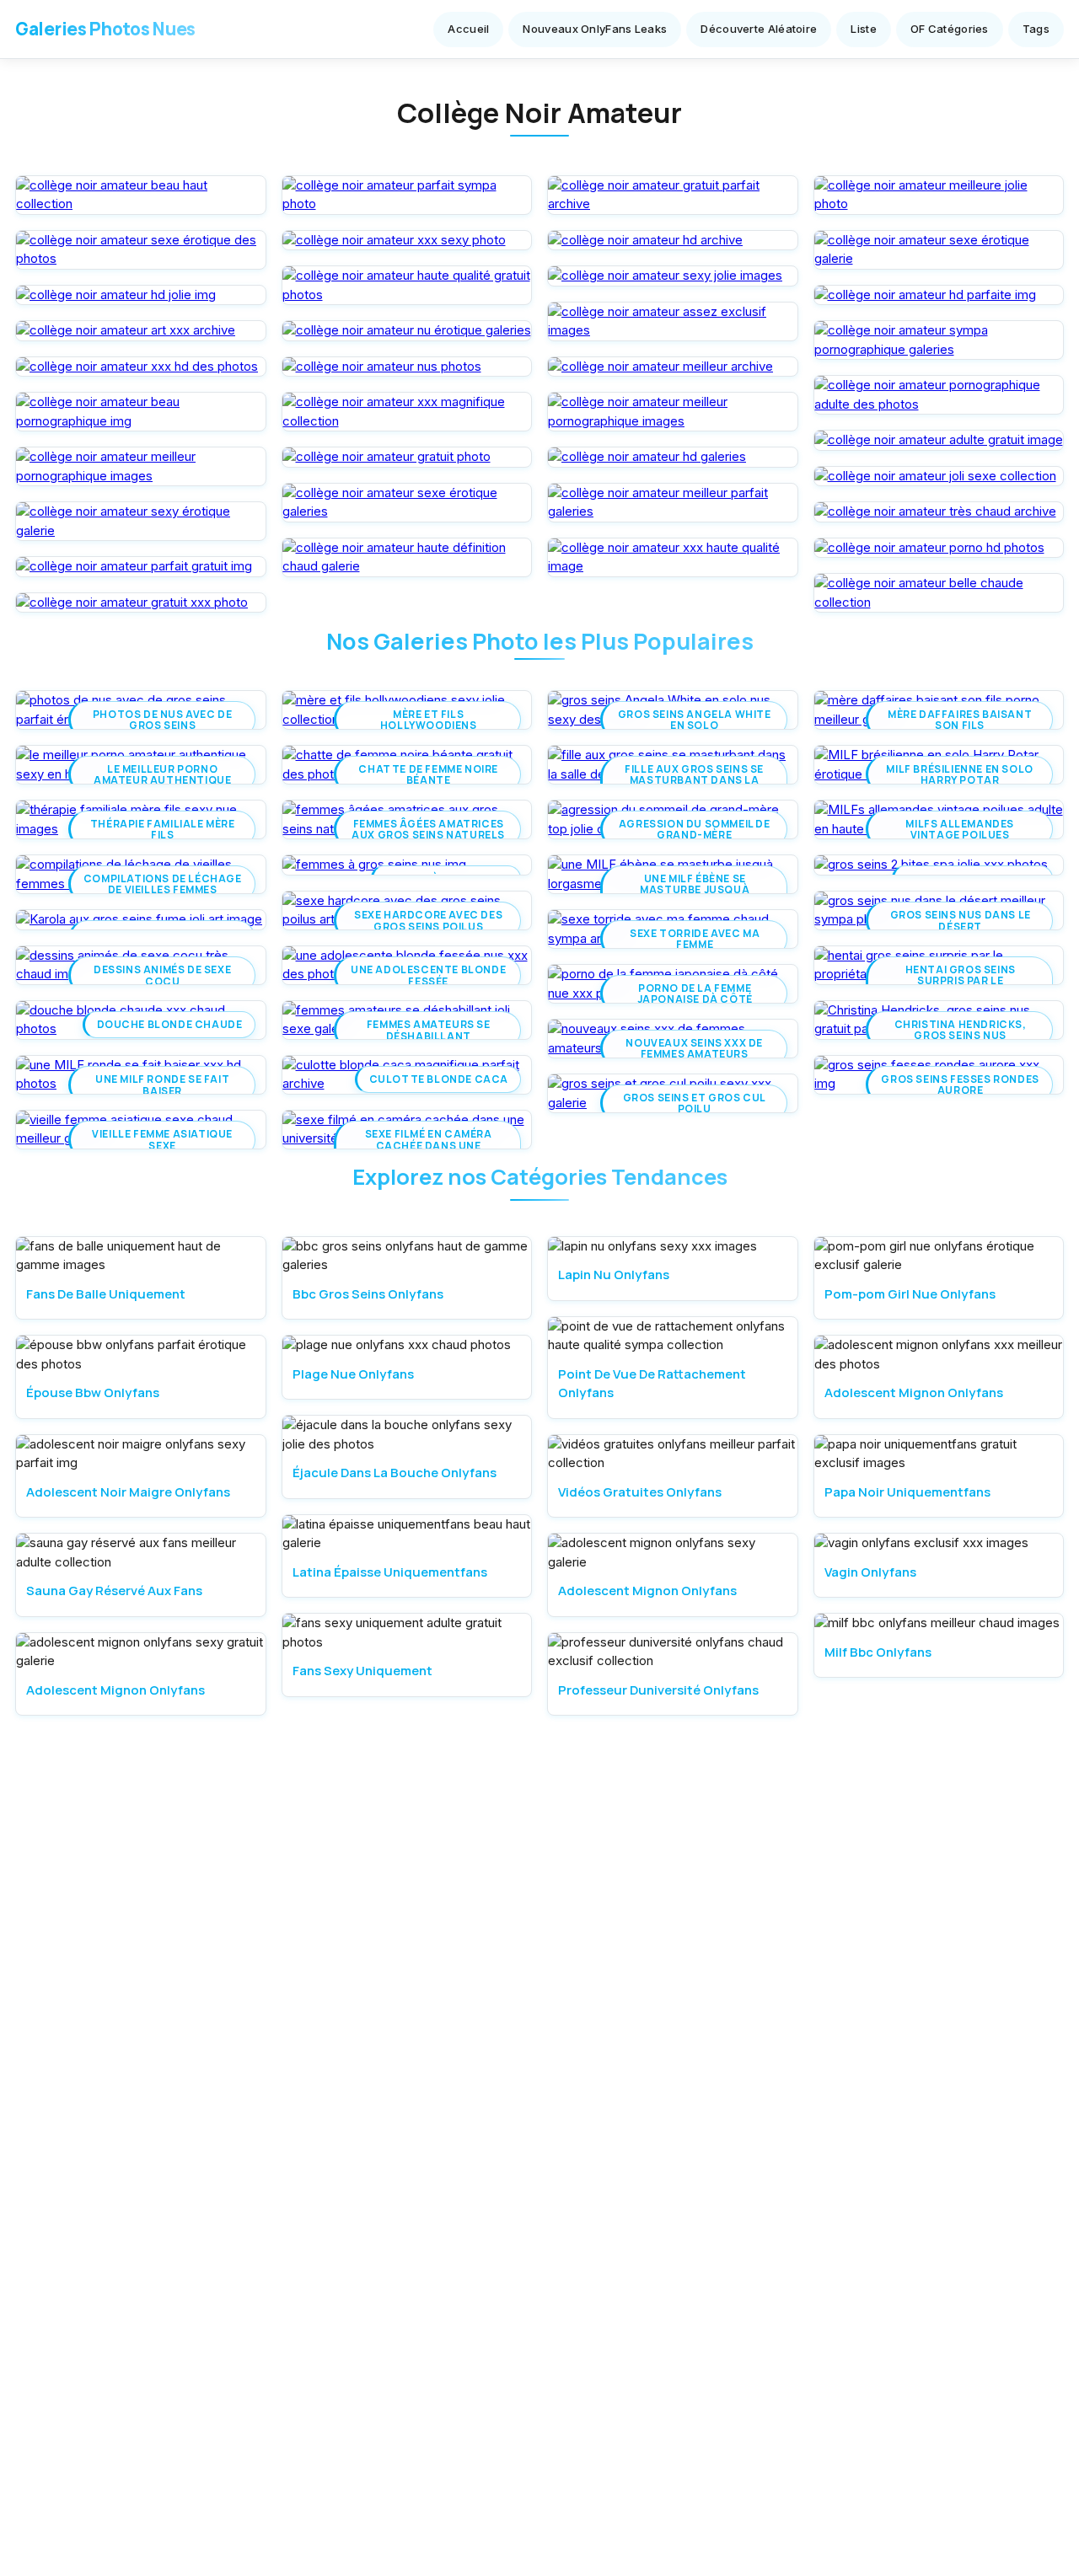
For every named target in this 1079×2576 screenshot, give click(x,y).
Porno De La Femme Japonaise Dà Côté (694, 993)
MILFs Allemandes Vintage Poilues (961, 829)
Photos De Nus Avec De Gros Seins (163, 720)
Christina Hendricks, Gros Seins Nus (961, 1030)
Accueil (468, 29)
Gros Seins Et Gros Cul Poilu (695, 1103)
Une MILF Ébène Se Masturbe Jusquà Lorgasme (695, 890)
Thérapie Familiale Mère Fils (163, 829)
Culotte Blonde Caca (439, 1079)
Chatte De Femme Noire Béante (428, 774)
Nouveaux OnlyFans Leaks (595, 29)
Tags (1036, 29)
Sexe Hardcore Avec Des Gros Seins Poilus (428, 920)
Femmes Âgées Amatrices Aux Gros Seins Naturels (428, 829)
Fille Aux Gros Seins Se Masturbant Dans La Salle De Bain (694, 780)
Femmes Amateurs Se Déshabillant (429, 1030)
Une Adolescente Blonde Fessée (428, 975)
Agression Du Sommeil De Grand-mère (695, 829)
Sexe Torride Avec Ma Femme (695, 939)
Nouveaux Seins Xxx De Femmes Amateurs (694, 1048)
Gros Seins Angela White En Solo (695, 720)
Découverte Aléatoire (759, 29)
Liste (864, 29)
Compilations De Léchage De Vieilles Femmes (163, 884)
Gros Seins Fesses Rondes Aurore (960, 1084)
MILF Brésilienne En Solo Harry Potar (960, 774)
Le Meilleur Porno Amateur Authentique (162, 774)
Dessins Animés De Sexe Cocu (162, 975)
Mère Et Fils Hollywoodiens (429, 720)
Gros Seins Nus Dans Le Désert (961, 920)
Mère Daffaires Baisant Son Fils (961, 720)
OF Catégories (950, 29)
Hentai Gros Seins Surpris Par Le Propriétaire (961, 981)
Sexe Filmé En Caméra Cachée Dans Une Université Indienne (429, 1145)
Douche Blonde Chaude (170, 1024)
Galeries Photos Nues (105, 29)
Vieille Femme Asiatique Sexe (162, 1139)
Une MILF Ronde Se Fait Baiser (162, 1084)
